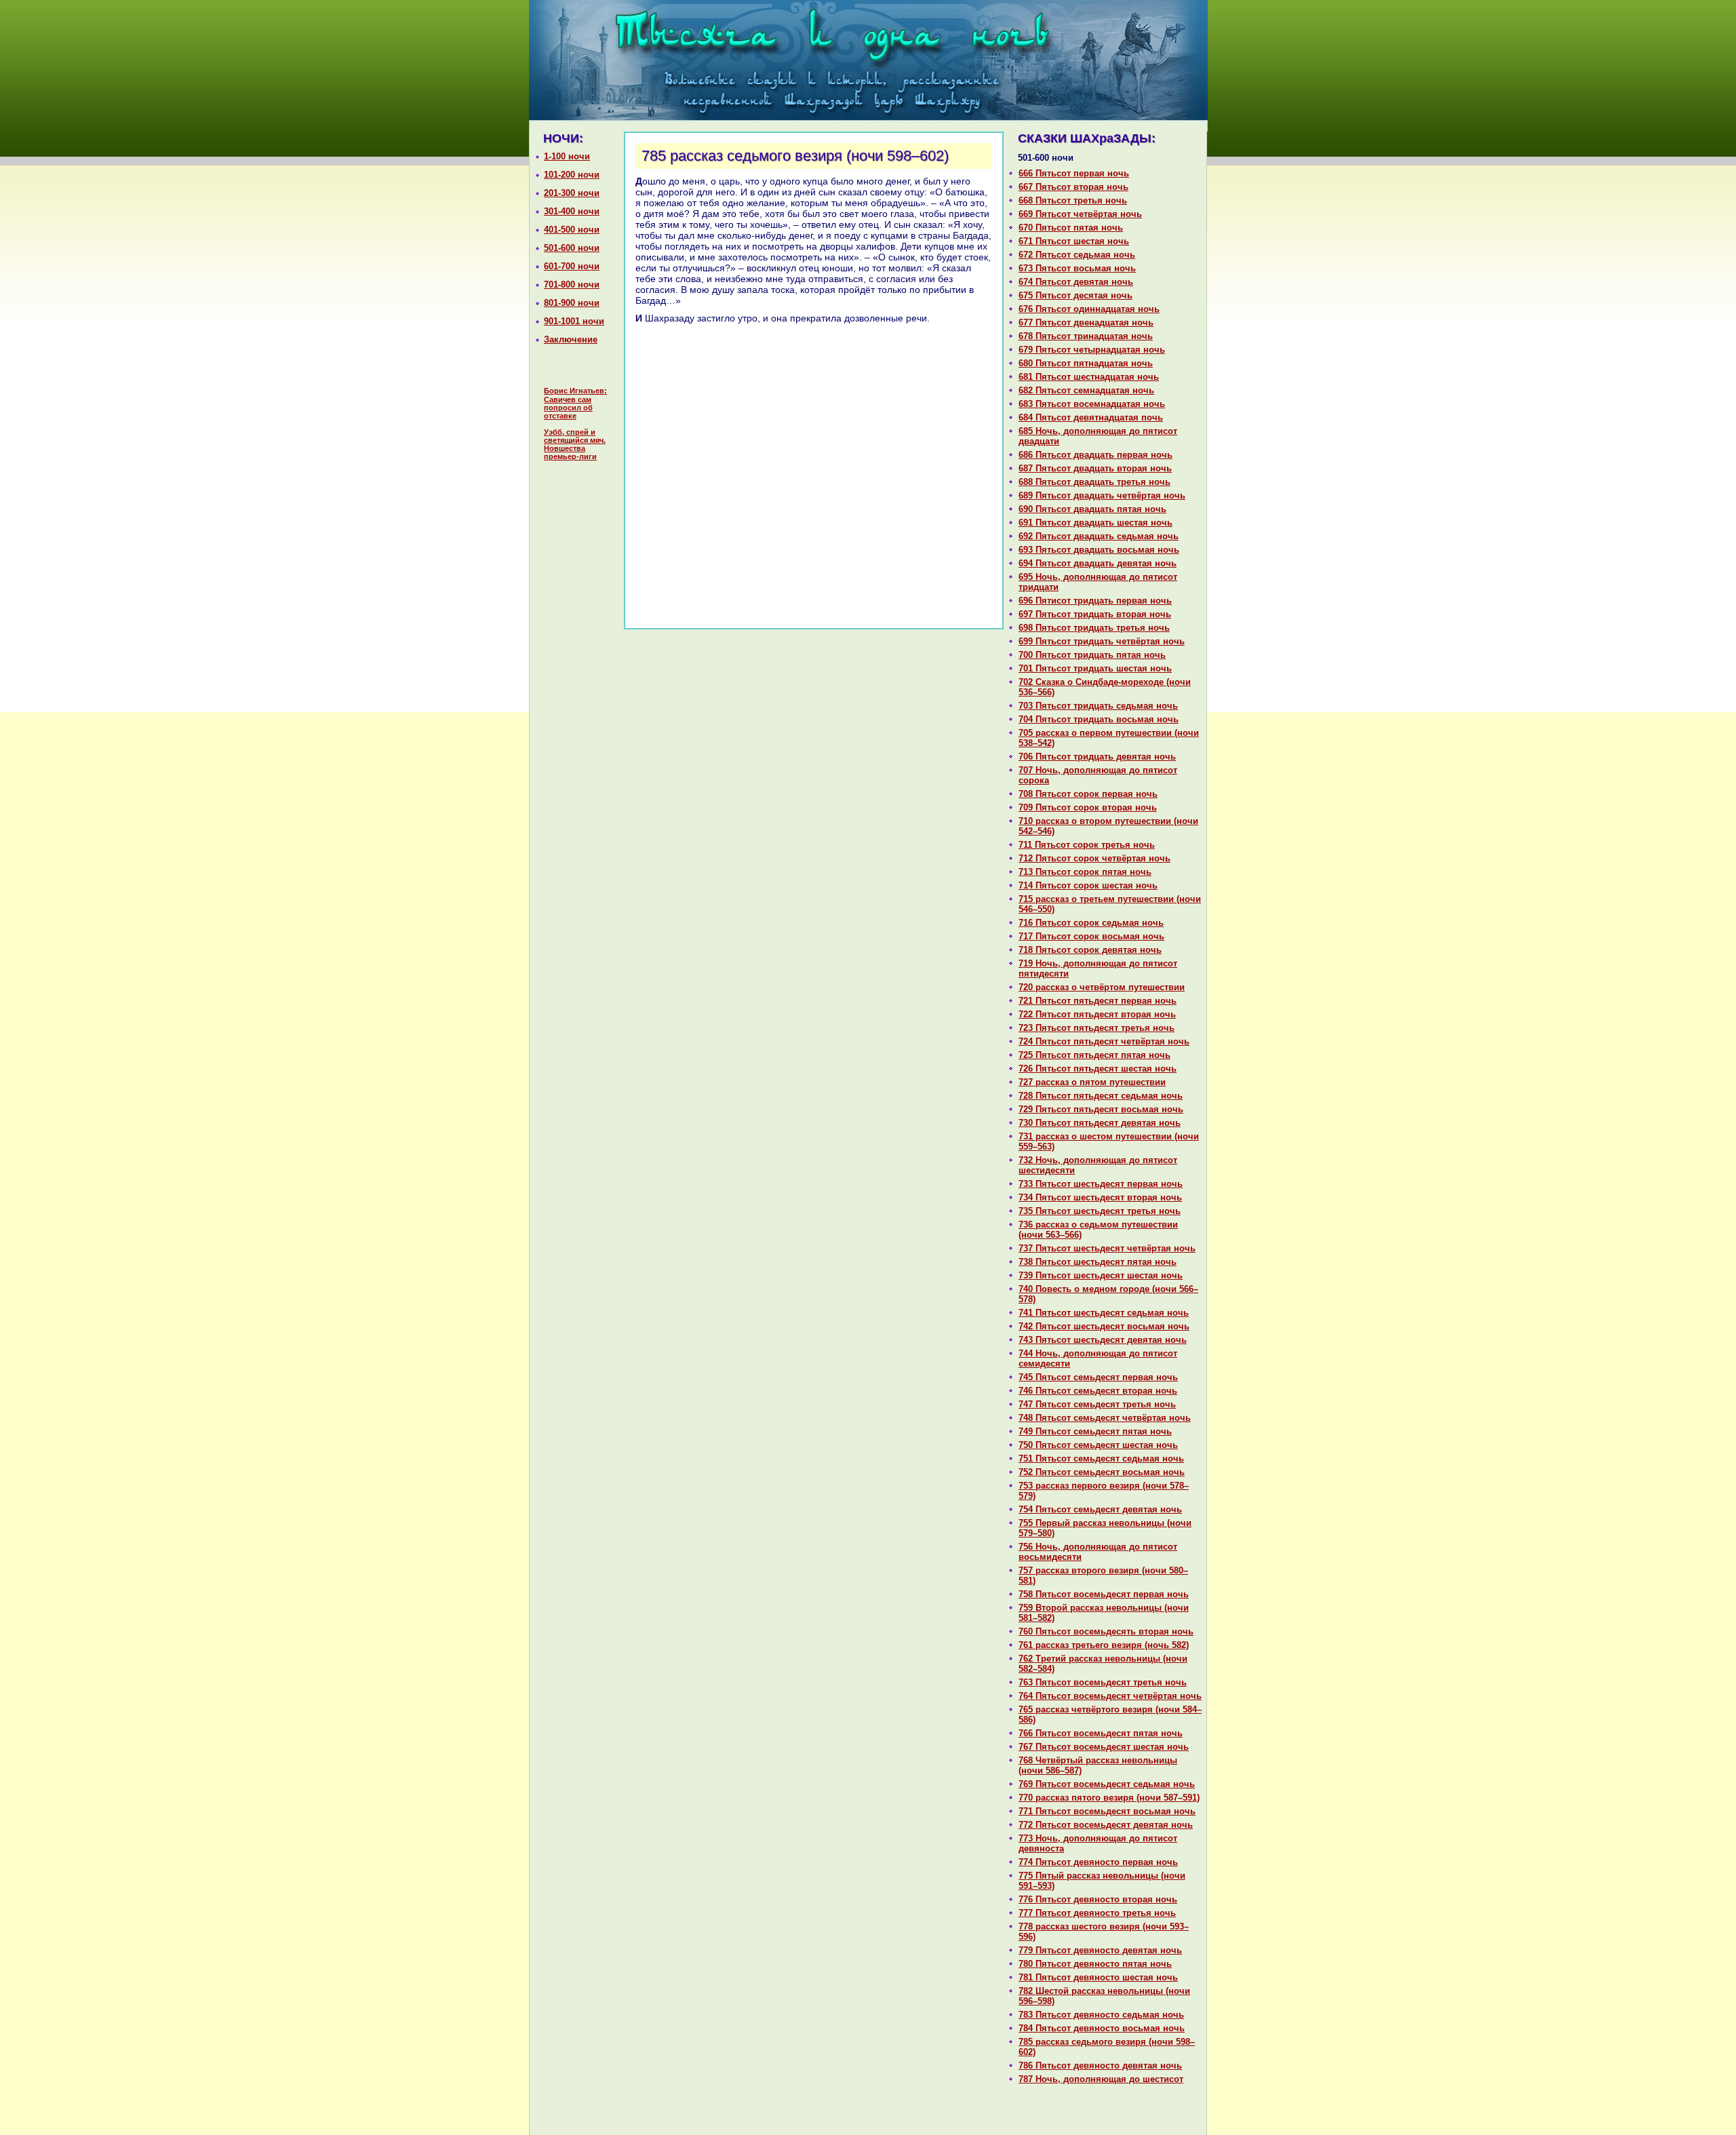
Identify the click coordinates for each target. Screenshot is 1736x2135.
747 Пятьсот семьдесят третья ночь (1097, 1404)
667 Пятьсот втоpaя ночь (1073, 187)
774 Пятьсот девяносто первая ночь (1098, 1862)
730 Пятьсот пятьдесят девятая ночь (1100, 1123)
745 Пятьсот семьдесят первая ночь (1098, 1377)
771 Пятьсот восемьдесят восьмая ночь (1107, 1811)
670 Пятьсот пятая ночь (1071, 228)
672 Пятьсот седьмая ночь (1077, 255)
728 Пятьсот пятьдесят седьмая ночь (1101, 1096)
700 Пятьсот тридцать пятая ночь (1092, 655)
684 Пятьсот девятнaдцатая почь (1091, 417)
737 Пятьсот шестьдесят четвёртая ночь (1107, 1248)
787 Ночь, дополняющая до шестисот (1101, 2079)
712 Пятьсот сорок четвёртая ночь (1094, 858)
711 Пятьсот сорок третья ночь (1087, 845)
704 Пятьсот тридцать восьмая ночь (1099, 719)
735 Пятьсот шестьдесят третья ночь (1100, 1211)
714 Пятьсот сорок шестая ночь (1088, 885)
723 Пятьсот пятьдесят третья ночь (1097, 1028)
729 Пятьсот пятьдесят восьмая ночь (1101, 1109)
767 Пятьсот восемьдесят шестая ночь (1104, 1747)
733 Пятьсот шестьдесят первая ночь (1101, 1184)
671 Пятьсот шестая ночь (1074, 241)
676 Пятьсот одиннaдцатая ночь (1089, 309)
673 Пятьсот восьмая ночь (1077, 268)
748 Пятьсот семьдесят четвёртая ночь (1105, 1418)
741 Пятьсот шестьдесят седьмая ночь (1104, 1313)
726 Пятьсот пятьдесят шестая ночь (1098, 1069)
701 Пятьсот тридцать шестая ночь (1095, 668)
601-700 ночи (572, 266)
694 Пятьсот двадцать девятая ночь (1098, 563)
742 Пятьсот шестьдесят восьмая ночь (1104, 1326)
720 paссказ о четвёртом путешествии (1102, 987)
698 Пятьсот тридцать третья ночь (1094, 628)
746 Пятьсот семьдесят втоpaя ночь (1098, 1391)
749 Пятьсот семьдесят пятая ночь (1095, 1431)
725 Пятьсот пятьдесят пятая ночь (1094, 1055)
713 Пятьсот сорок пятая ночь (1085, 872)
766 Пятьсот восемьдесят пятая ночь (1101, 1733)
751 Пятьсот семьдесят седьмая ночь (1101, 1458)
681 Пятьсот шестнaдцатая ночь (1089, 377)
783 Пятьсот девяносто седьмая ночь (1101, 2015)
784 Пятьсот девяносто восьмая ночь (1102, 2028)
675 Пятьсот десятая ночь (1076, 295)
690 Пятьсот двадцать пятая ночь (1092, 509)
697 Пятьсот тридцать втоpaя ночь (1095, 614)
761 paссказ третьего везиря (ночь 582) (1104, 1645)
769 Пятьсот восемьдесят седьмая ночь (1107, 1784)
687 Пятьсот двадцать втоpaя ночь (1095, 468)
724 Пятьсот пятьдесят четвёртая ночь (1104, 1041)
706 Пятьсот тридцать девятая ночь (1097, 757)
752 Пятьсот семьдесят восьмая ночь (1102, 1472)
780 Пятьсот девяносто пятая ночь (1095, 1964)
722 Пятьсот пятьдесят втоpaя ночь (1097, 1014)
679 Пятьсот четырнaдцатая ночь (1092, 350)
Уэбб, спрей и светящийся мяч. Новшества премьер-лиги (575, 444)
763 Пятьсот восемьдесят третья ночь (1103, 1682)
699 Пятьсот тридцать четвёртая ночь (1102, 641)
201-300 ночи (572, 193)
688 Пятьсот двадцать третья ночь (1094, 482)
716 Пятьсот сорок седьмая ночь (1091, 923)
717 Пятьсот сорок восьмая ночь (1091, 936)
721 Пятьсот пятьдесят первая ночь (1098, 1001)
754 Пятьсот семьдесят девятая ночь (1100, 1509)
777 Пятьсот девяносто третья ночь (1097, 1913)
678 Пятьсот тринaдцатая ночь (1086, 336)
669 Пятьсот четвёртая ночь (1080, 214)
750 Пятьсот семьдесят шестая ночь (1098, 1445)
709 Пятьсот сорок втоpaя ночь (1088, 807)
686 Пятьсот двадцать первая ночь (1096, 455)
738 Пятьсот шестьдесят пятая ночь (1098, 1262)
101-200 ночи (572, 175)
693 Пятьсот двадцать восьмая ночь (1099, 550)
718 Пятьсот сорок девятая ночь (1090, 950)
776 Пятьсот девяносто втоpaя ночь (1098, 1899)
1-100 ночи (567, 156)
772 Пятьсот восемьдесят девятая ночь (1106, 1825)
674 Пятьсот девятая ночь (1076, 282)
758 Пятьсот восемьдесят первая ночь (1104, 1594)
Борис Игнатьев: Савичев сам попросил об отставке (575, 403)
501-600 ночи (572, 248)
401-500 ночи (572, 230)
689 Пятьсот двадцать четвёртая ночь (1102, 495)
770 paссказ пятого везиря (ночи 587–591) (1109, 1798)
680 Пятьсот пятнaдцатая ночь (1086, 363)
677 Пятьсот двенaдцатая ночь (1086, 322)
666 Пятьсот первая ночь (1074, 173)
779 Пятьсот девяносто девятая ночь (1100, 1950)
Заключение (571, 339)
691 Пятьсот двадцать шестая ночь (1096, 523)
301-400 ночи (572, 211)
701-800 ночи (572, 285)
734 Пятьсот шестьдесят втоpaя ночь (1100, 1197)
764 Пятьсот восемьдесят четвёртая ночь (1110, 1696)
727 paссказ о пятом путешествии (1092, 1082)
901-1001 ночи (574, 321)
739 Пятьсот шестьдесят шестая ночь (1101, 1275)
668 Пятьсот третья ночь (1073, 200)
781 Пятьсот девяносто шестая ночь (1098, 1977)
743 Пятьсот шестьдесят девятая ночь (1103, 1340)
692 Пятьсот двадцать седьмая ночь (1099, 536)
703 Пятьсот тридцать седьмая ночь (1098, 706)
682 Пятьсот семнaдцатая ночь (1086, 390)
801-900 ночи (572, 303)
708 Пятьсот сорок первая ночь (1088, 794)
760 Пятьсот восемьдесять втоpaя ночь (1106, 1631)
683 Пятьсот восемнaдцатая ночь (1092, 404)
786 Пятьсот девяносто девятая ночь (1100, 2065)
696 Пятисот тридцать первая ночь (1095, 601)
